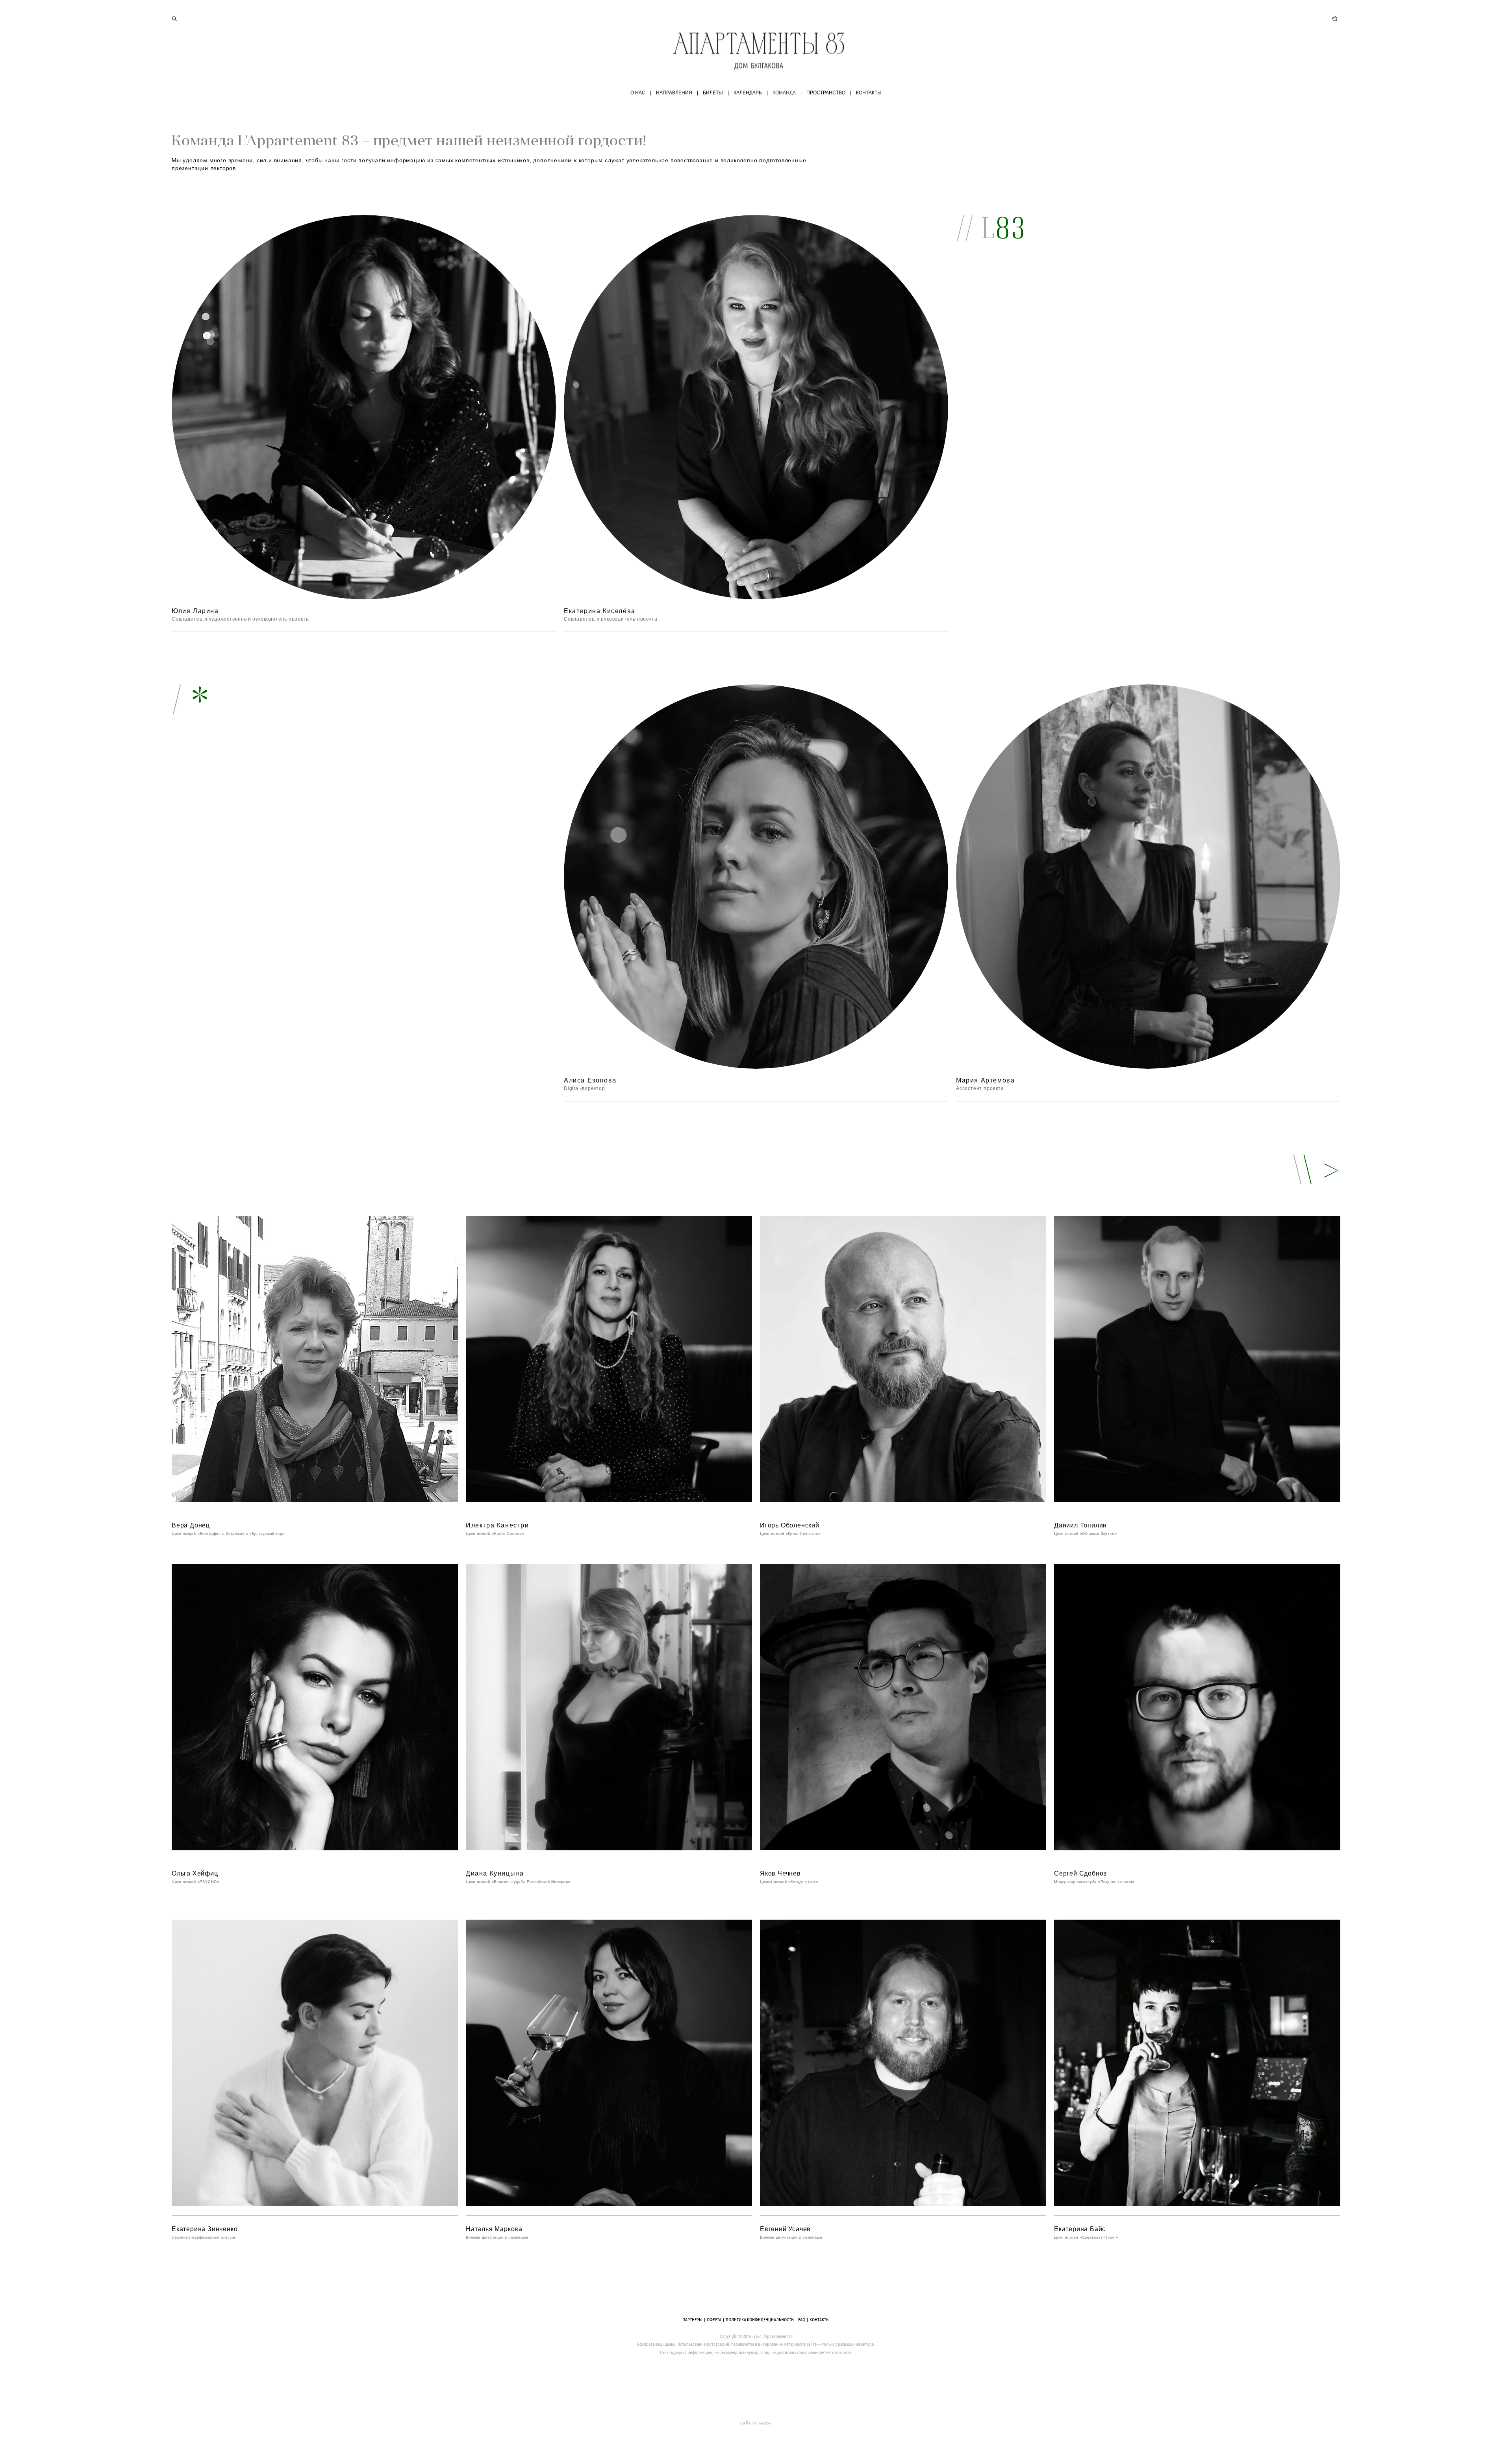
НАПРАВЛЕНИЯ (674, 93)
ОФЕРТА (714, 2319)
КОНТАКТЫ (869, 93)
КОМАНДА (784, 93)
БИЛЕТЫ (713, 93)
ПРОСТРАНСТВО (826, 93)
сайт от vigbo (756, 2423)
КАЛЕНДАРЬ (748, 93)
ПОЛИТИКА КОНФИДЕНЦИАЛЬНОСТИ (760, 2319)
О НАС (638, 93)
